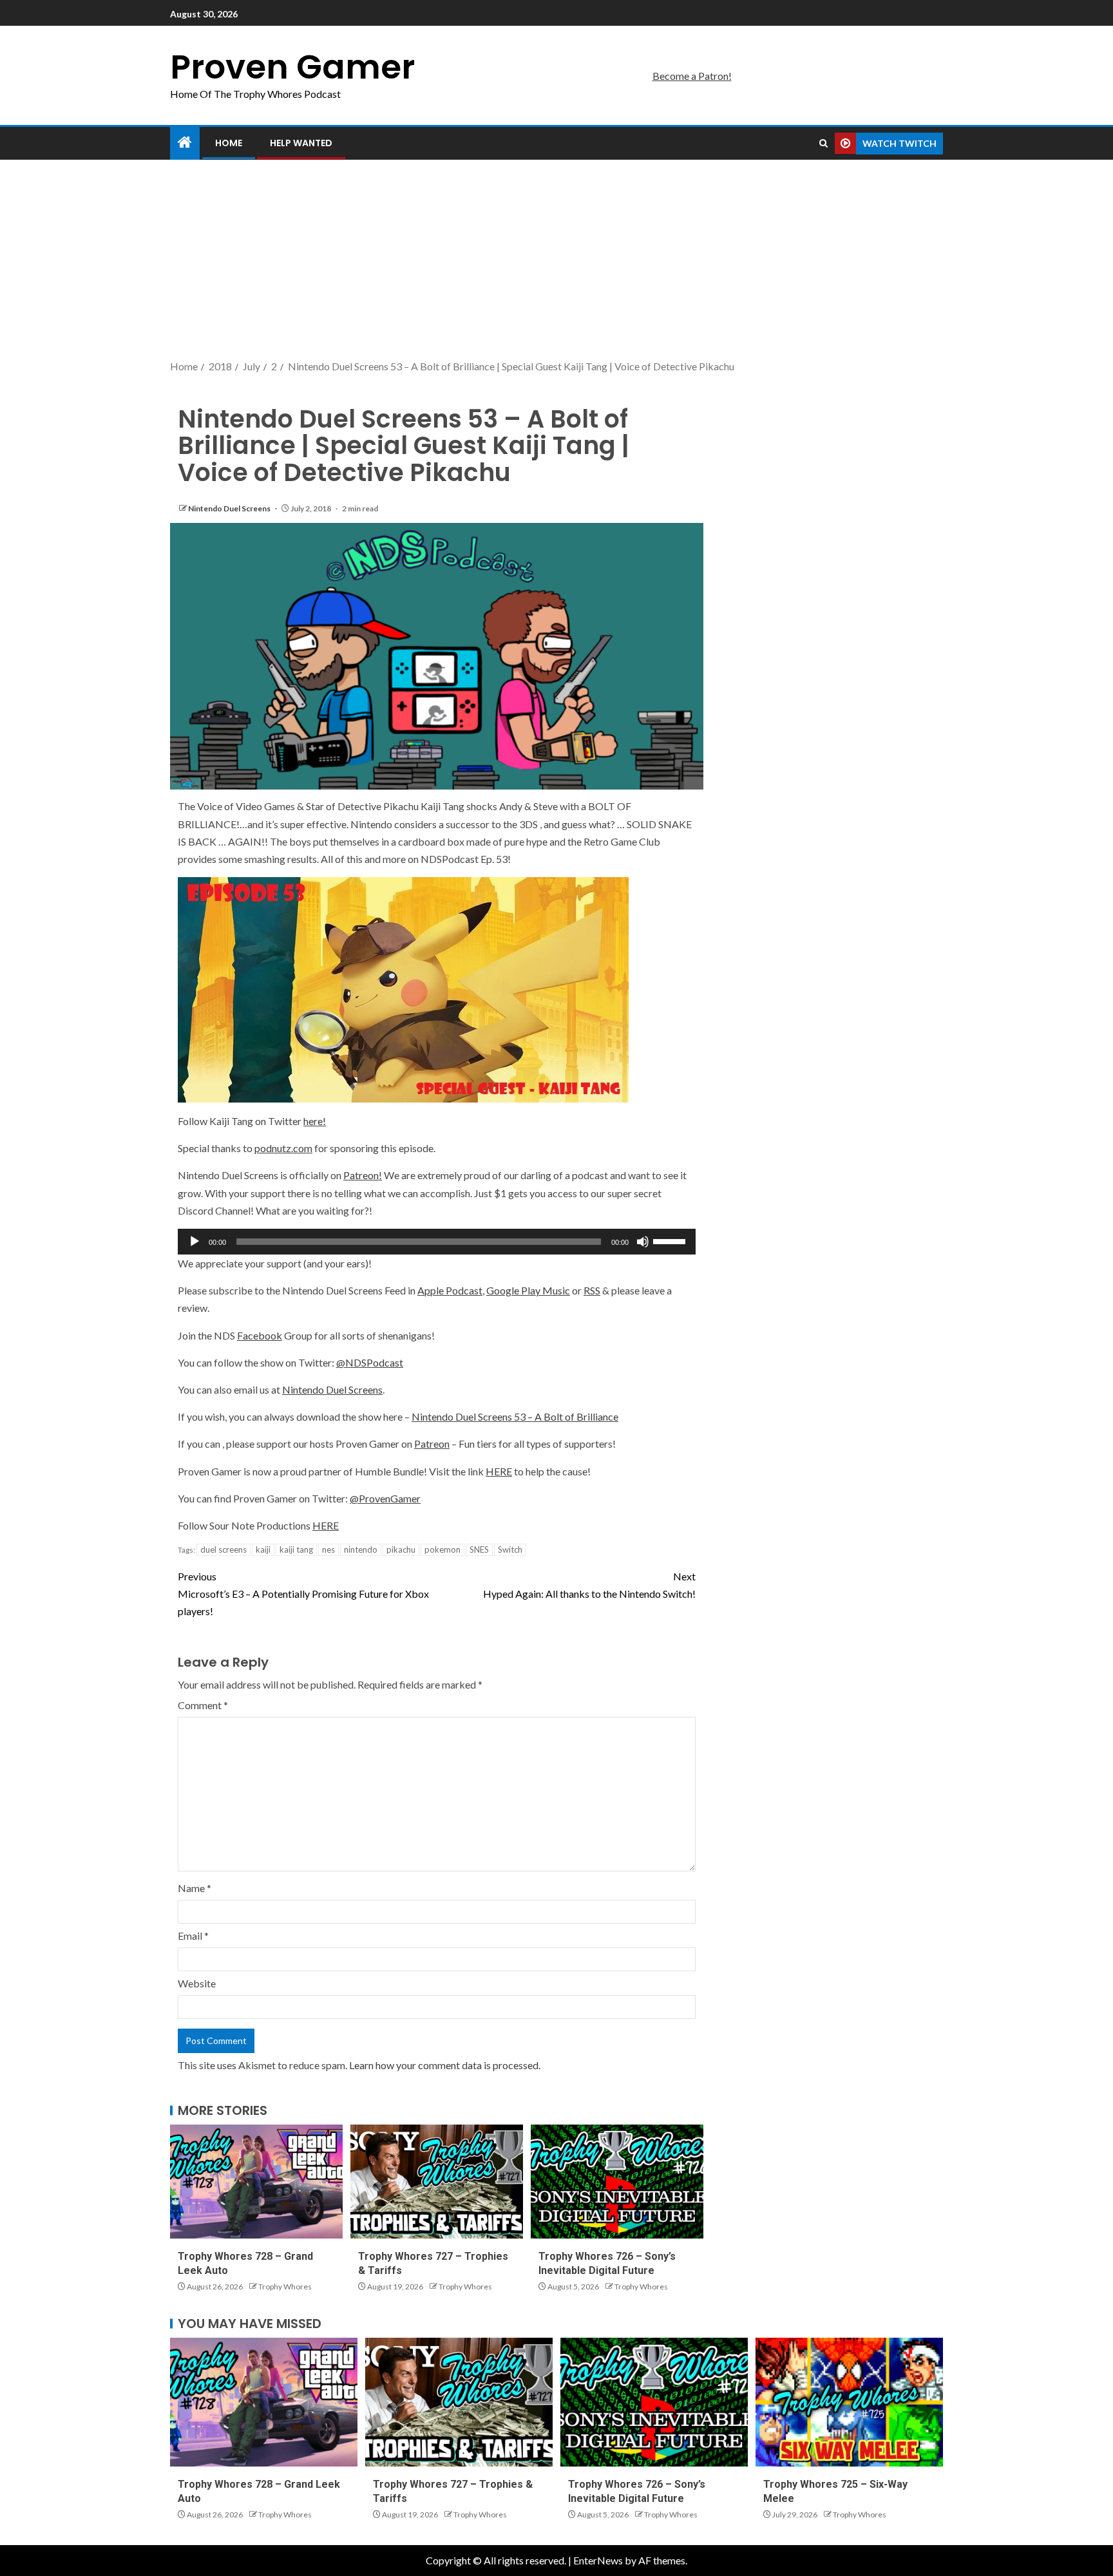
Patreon (432, 1444)
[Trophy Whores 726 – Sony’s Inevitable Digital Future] (617, 2182)
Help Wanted (301, 143)
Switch (510, 1549)
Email (193, 1936)
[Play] (195, 1242)
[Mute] (643, 1242)
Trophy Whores (285, 2287)
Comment (203, 1705)
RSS (592, 1290)
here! (315, 1121)
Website (197, 1983)
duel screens (224, 1549)
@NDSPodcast (370, 1362)
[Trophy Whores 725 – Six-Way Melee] (849, 2402)
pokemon (442, 1549)
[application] (437, 1242)
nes (328, 1549)
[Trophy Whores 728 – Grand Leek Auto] (256, 2182)
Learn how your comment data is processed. (445, 2065)
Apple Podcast (450, 1290)
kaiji (263, 1549)
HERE (499, 1471)
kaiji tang (296, 1549)
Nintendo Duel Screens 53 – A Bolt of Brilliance (515, 1416)
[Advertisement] (556, 261)
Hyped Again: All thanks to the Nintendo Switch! (589, 1585)
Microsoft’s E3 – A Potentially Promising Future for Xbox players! (303, 1594)
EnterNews (598, 2560)
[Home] (185, 143)
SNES (479, 1549)
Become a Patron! (692, 76)
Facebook (260, 1335)
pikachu (401, 1549)
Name (195, 1888)
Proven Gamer (292, 67)
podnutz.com (283, 1148)
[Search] (823, 144)
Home (229, 143)
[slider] (671, 1240)
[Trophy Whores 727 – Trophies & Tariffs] (437, 2182)
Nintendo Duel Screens (230, 508)
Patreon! (363, 1175)
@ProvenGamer (385, 1498)
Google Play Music (528, 1290)
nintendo (361, 1549)
